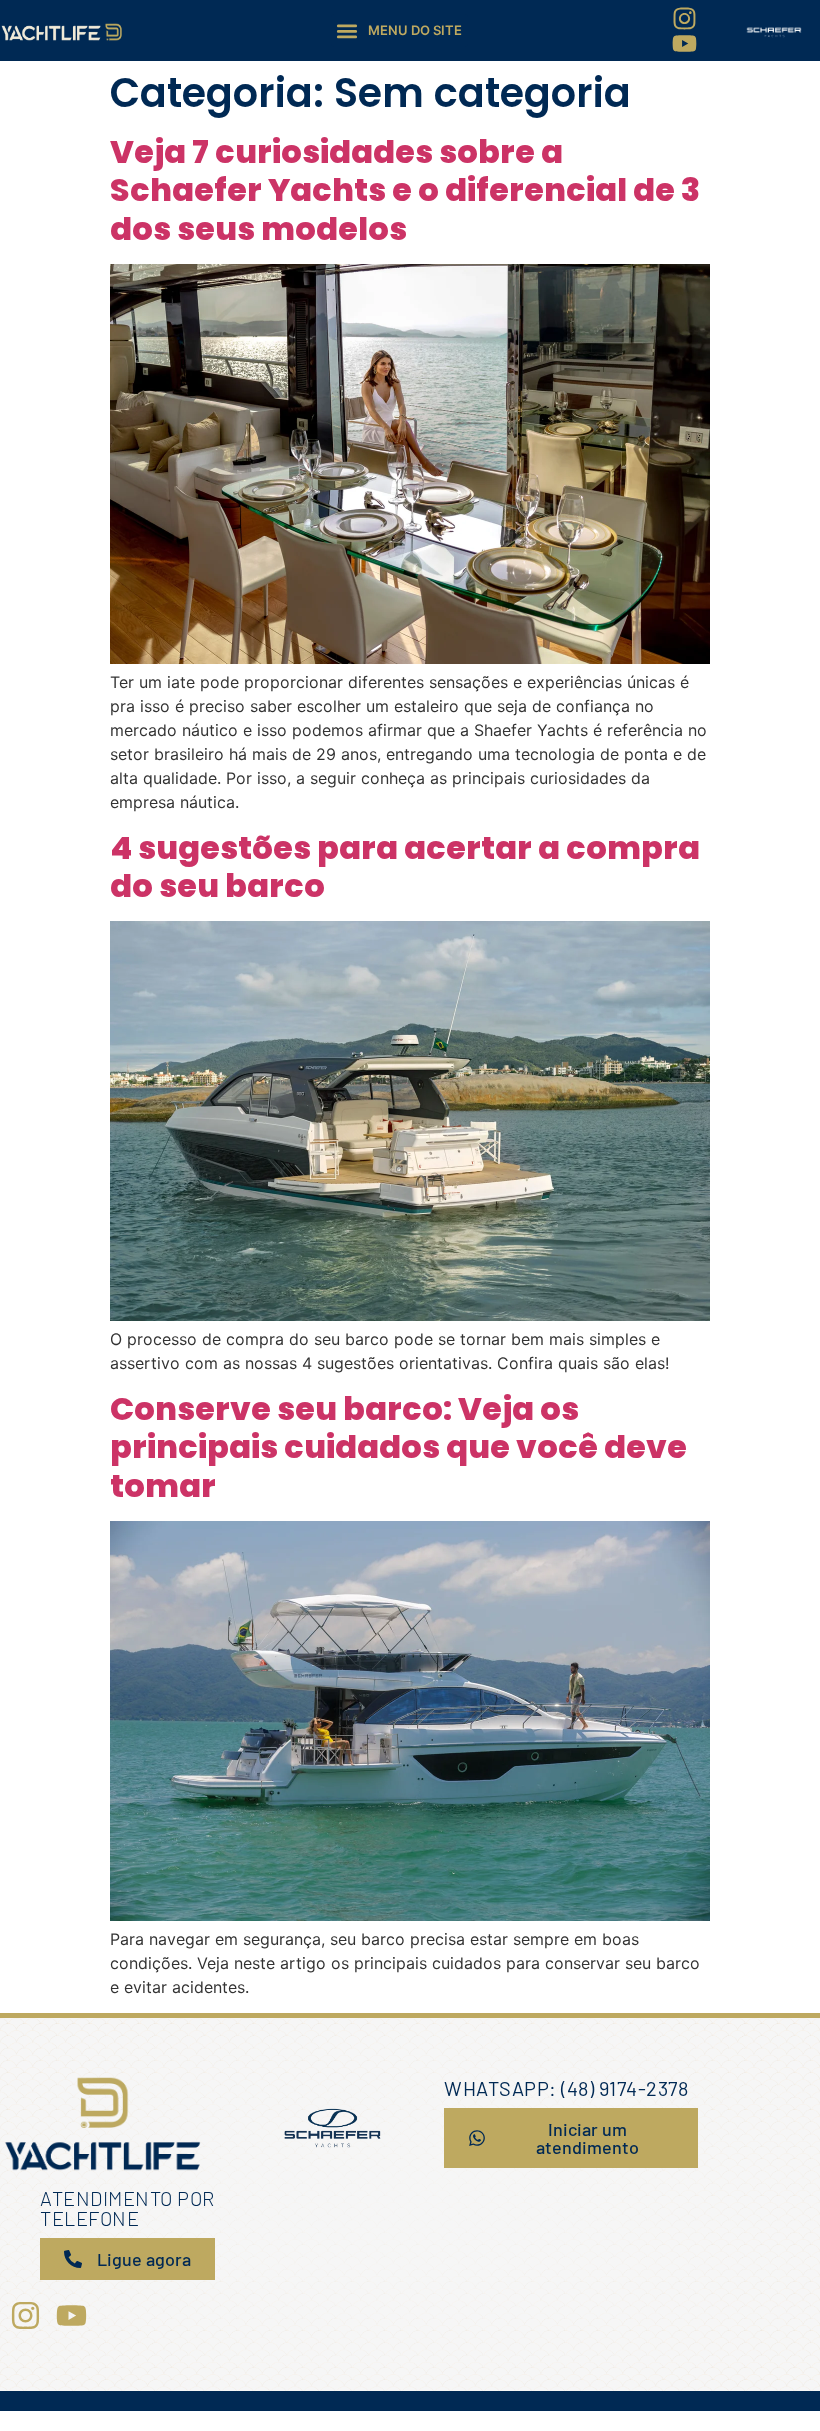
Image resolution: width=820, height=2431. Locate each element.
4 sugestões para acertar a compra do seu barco (405, 866)
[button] (399, 30)
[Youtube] (684, 43)
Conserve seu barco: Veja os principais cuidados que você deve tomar (398, 1447)
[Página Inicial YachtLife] (61, 31)
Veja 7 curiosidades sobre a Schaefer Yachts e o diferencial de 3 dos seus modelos (405, 190)
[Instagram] (684, 18)
